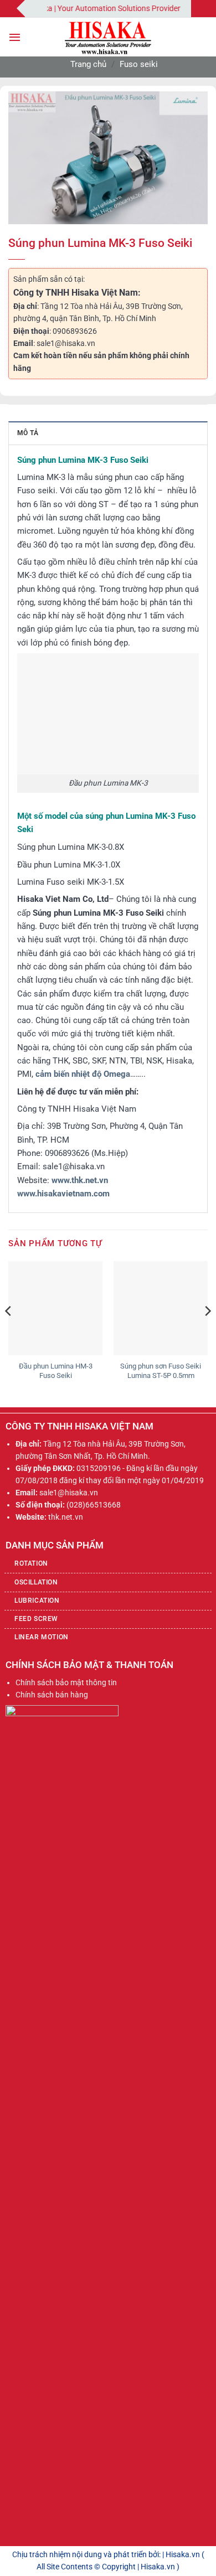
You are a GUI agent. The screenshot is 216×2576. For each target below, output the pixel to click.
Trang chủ (88, 64)
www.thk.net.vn (80, 1180)
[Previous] (9, 1333)
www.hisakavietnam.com (63, 1194)
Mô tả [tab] (28, 433)
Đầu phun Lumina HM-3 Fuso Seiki (56, 1371)
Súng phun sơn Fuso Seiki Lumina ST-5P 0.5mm (161, 1371)
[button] (15, 37)
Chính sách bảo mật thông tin (66, 1682)
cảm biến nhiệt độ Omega (83, 1074)
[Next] (207, 1333)
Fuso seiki (139, 64)
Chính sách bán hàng (52, 1695)
